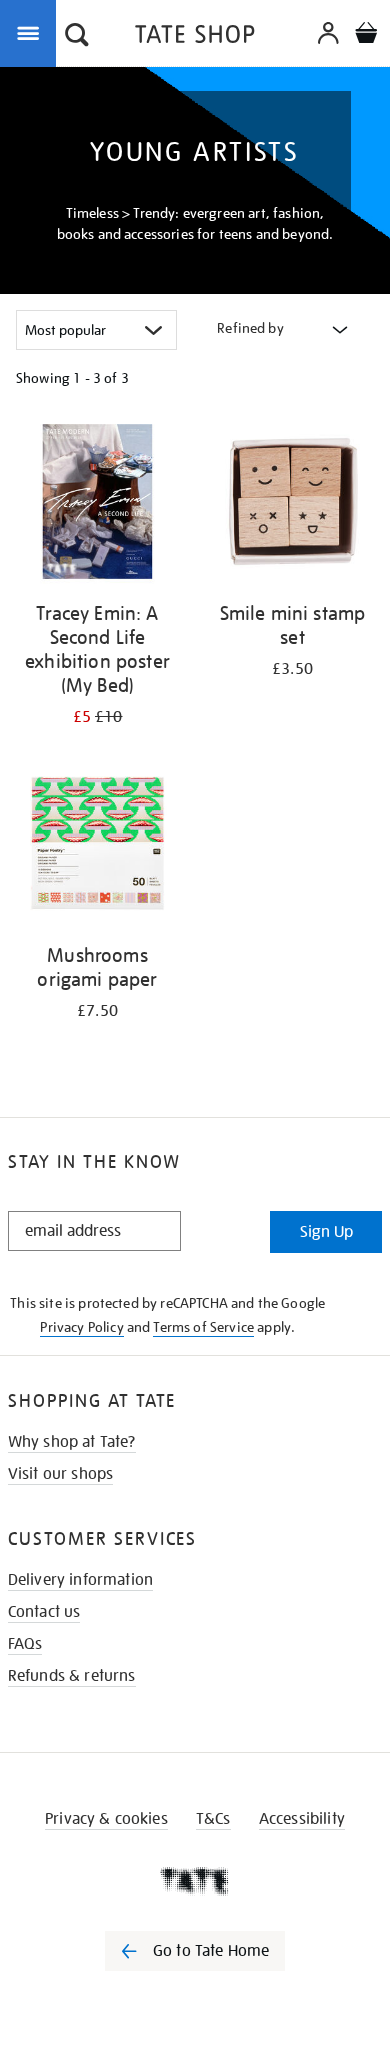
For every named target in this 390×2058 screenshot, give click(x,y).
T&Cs (213, 1819)
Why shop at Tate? (72, 1442)
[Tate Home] (195, 1881)
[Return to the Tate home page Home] (195, 37)
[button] (77, 37)
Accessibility (302, 1819)
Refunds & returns (72, 1676)
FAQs (25, 1644)
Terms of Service (203, 1327)
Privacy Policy (81, 1327)
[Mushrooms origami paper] (97, 847)
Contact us (44, 1612)
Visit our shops (60, 1474)
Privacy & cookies (106, 1819)
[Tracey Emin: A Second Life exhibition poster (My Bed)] (97, 505)
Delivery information (80, 1580)
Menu (32, 32)
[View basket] (366, 35)
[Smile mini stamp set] (292, 505)
